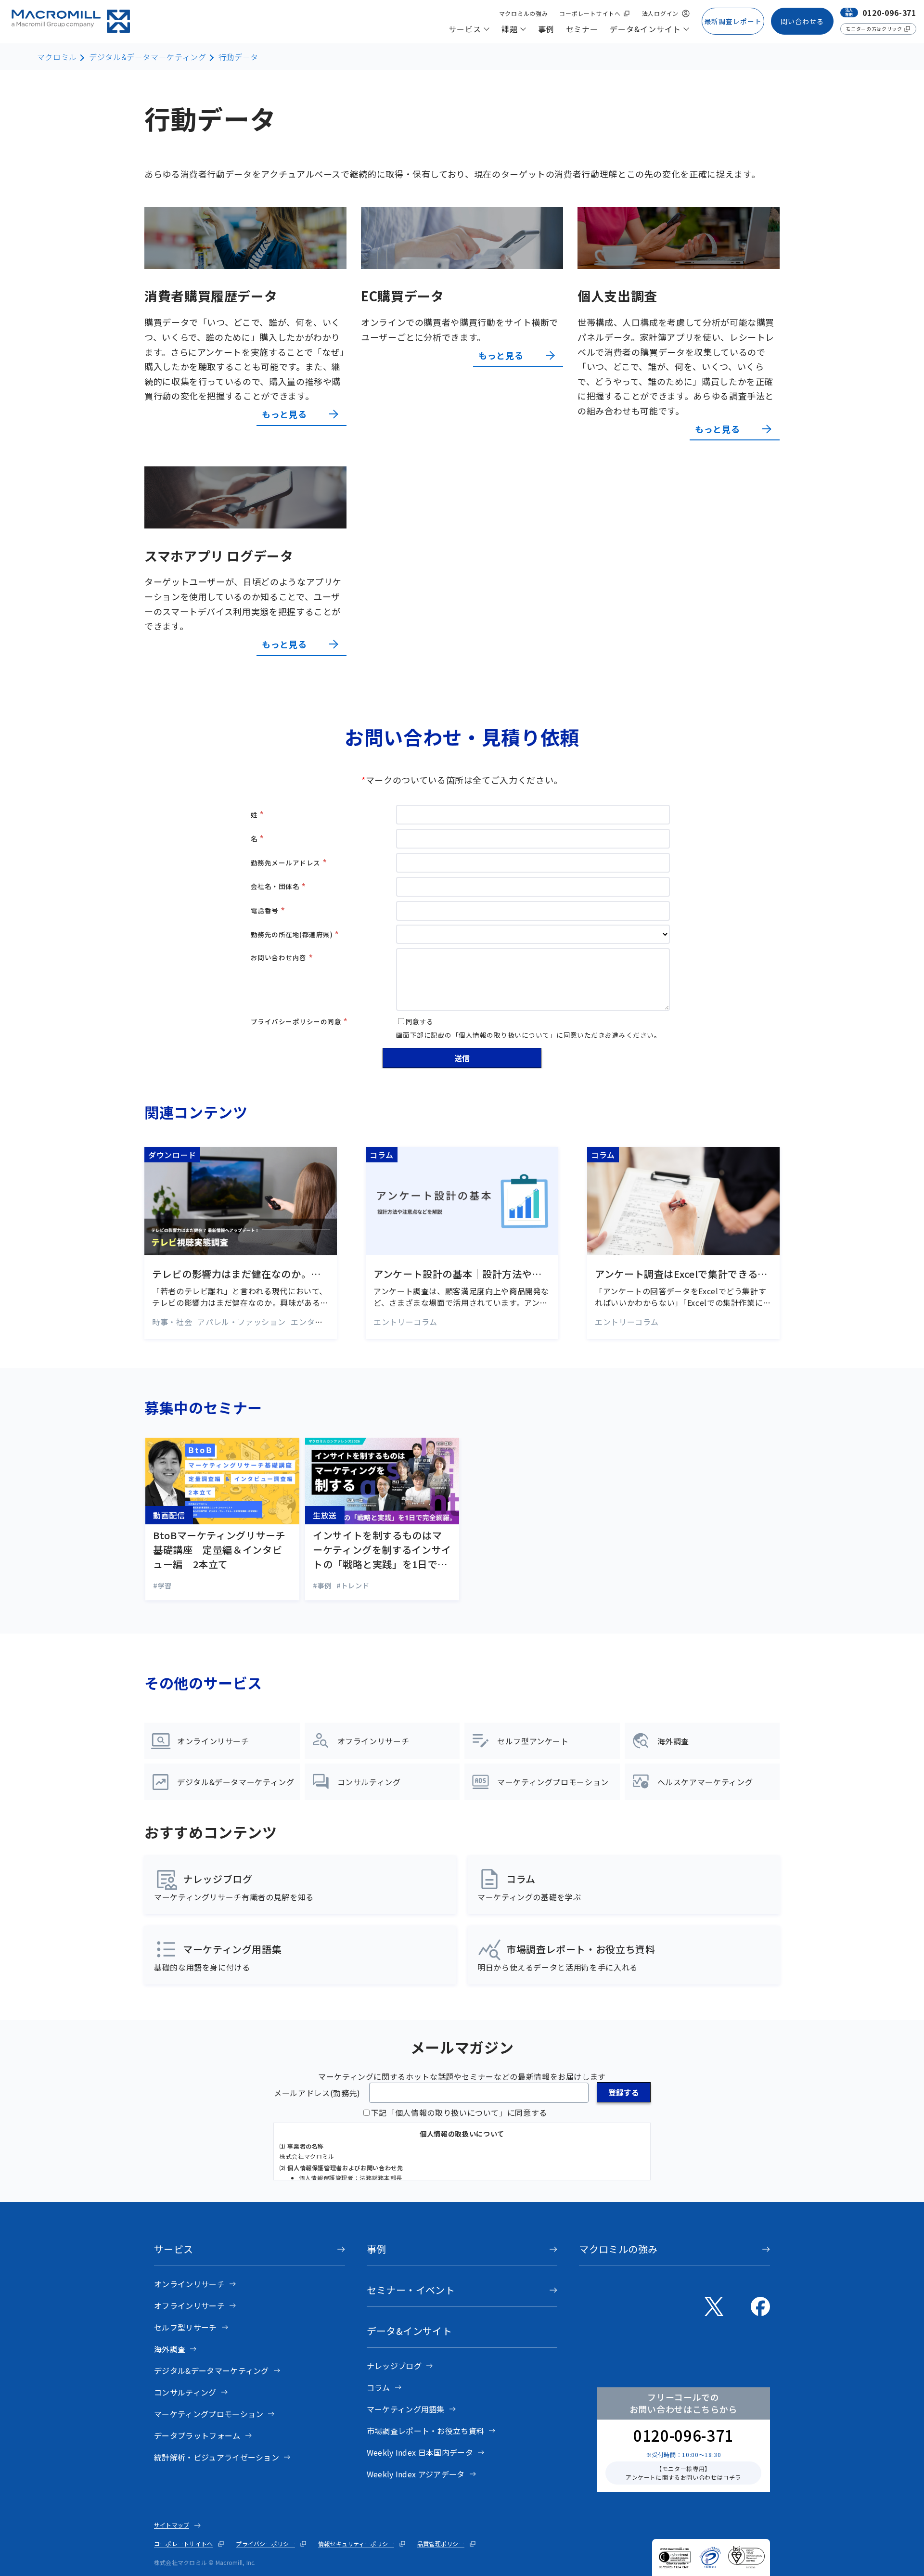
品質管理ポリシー (441, 2544)
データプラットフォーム (197, 2435)
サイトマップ (172, 2525)
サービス (174, 2249)
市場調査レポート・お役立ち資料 (426, 2431)
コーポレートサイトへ (183, 2544)
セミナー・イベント (411, 2290)
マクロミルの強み (618, 2249)
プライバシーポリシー (265, 2544)
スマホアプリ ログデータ (219, 556)
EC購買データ (402, 296)
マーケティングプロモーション (209, 2414)
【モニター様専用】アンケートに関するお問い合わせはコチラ (683, 2473)
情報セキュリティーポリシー (356, 2544)
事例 (377, 2249)
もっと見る (284, 414)
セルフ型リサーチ (186, 2327)
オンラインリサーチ (189, 2284)
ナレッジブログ (394, 2366)
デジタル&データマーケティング (148, 57)
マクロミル (57, 57)
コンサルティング (185, 2392)
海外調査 (170, 2349)
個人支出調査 (617, 296)
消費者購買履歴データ (211, 296)
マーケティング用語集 (406, 2409)
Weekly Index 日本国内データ (420, 2452)
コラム (379, 2387)
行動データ (238, 57)
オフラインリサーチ (189, 2306)
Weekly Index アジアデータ (416, 2474)
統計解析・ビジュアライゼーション (217, 2457)
